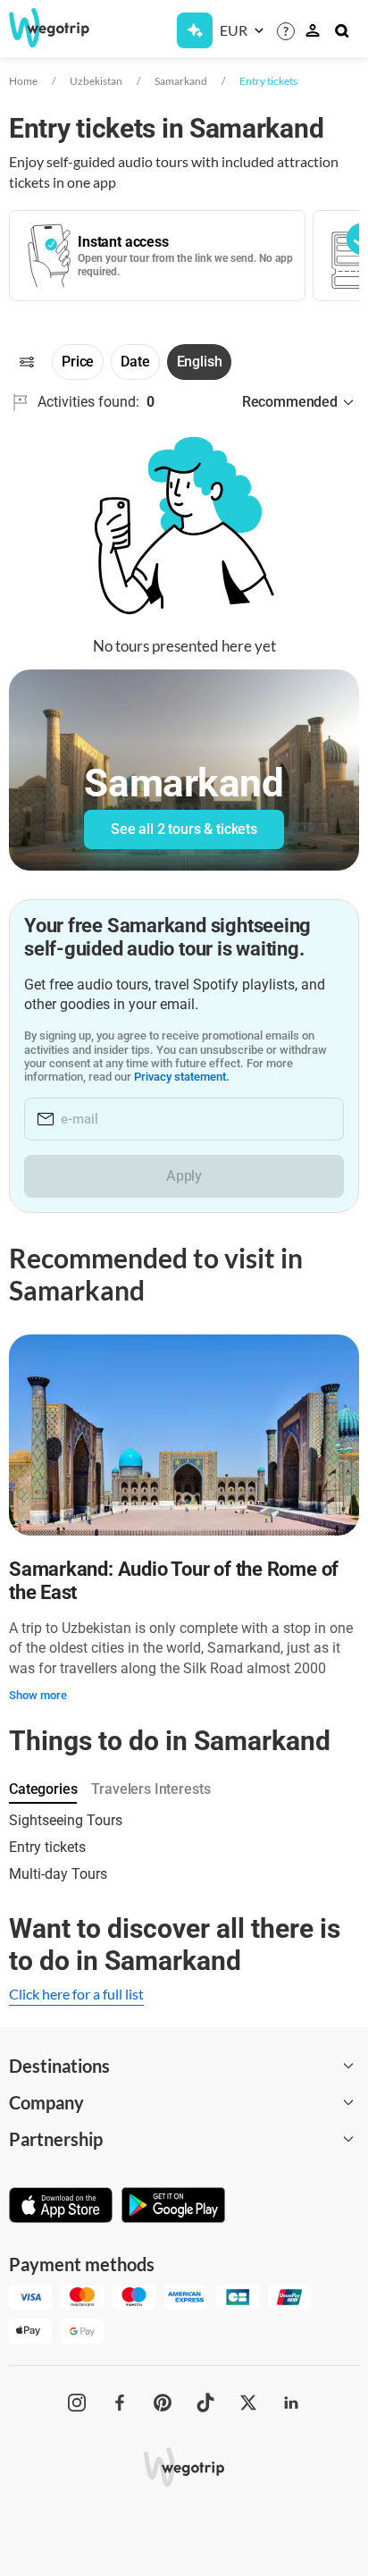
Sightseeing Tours (66, 1820)
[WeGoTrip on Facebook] (120, 2403)
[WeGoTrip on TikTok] (205, 2403)
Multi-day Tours (58, 1874)
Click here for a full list (76, 1994)
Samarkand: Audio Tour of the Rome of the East (174, 1581)
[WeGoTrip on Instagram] (77, 2403)
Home (23, 81)
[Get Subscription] (195, 30)
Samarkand (181, 81)
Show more (38, 1695)
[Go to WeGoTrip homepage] (46, 28)
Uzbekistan (96, 81)
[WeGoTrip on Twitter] (248, 2403)
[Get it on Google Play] (173, 2207)
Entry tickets (268, 81)
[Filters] (27, 362)
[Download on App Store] (61, 2207)
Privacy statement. (182, 1077)
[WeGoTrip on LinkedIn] (291, 2403)
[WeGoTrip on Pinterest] (163, 2403)
